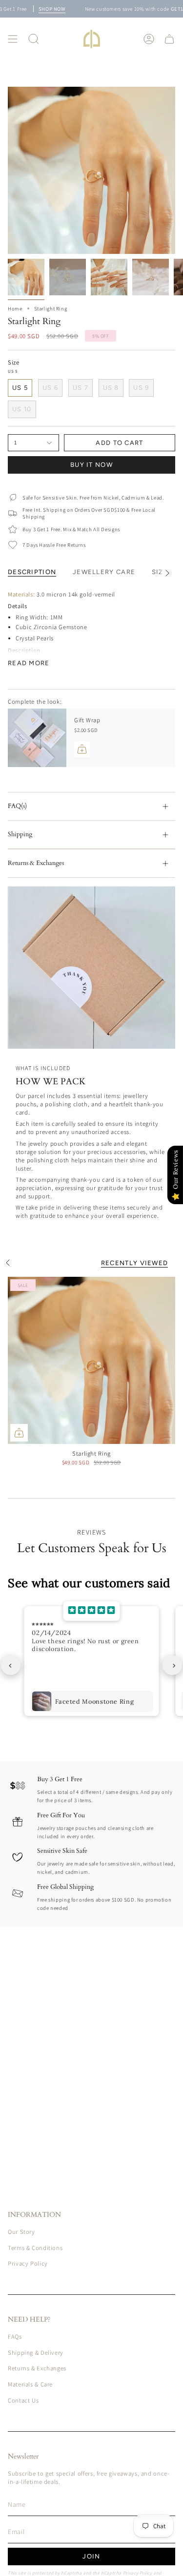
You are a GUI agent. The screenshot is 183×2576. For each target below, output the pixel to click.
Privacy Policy (28, 2263)
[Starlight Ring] (91, 1360)
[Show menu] (13, 39)
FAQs (15, 2336)
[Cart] (169, 39)
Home (15, 308)
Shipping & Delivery (36, 2353)
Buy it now (91, 465)
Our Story (21, 2232)
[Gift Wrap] (37, 738)
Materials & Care (30, 2384)
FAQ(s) (17, 806)
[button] (34, 39)
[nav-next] (172, 1665)
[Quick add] (19, 1433)
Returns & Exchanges (36, 863)
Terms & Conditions (35, 2248)
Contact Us (23, 2400)
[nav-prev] (11, 1665)
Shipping (20, 834)
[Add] (82, 749)
